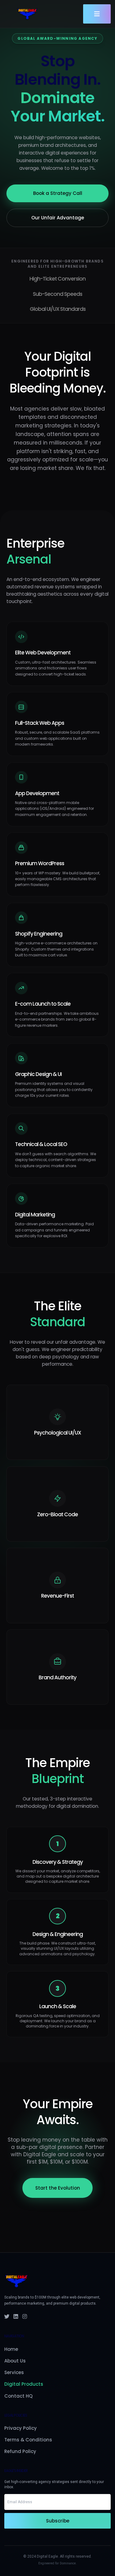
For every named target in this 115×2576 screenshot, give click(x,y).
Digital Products (24, 2384)
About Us (15, 2361)
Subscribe (58, 2521)
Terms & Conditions (28, 2440)
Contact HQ (18, 2396)
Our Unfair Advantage (58, 218)
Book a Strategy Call (58, 193)
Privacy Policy (21, 2428)
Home (11, 2349)
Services (14, 2372)
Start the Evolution (58, 2188)
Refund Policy (20, 2451)
